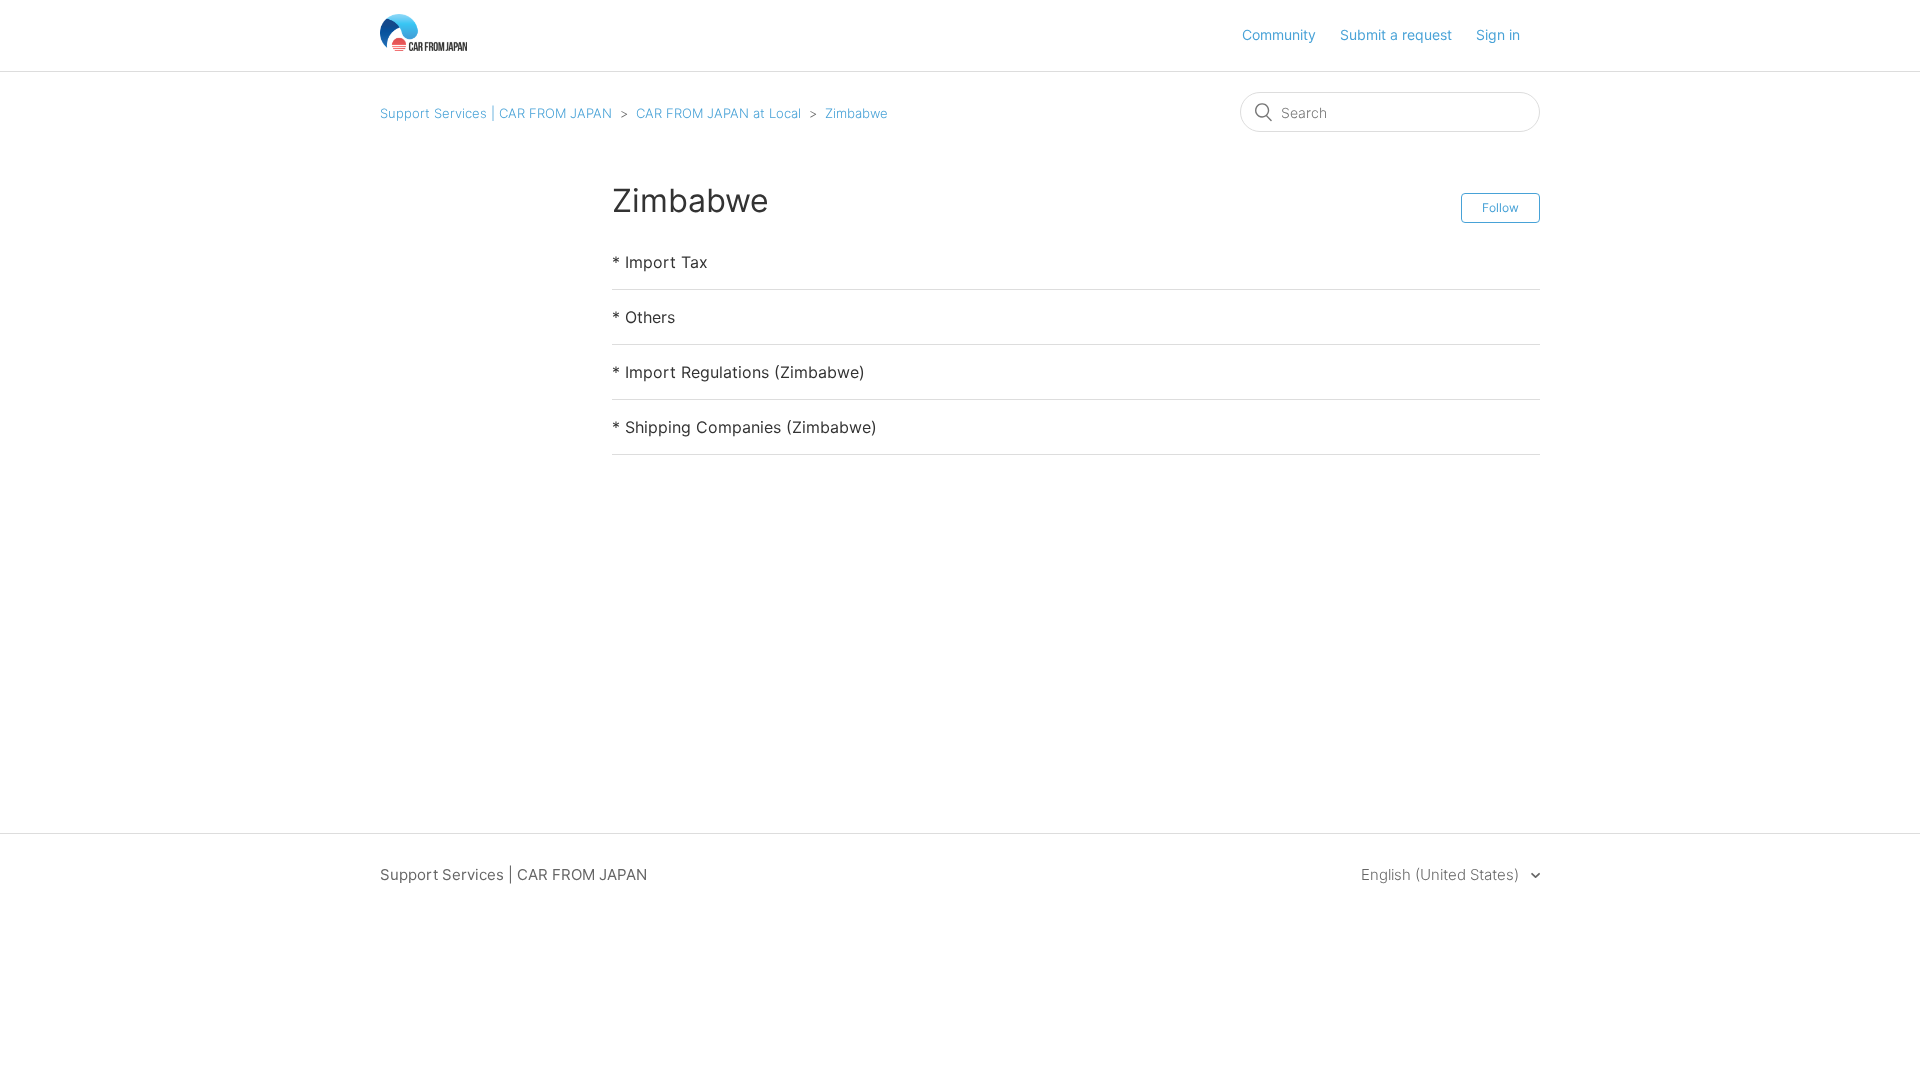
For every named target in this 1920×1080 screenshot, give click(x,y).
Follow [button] (1500, 207)
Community (1279, 34)
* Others (643, 317)
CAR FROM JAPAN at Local (718, 113)
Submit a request (1396, 34)
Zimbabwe (856, 113)
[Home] (423, 45)
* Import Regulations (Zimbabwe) (738, 372)
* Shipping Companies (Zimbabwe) (744, 427)
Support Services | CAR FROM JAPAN (496, 113)
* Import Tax (660, 262)
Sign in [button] (1498, 34)
